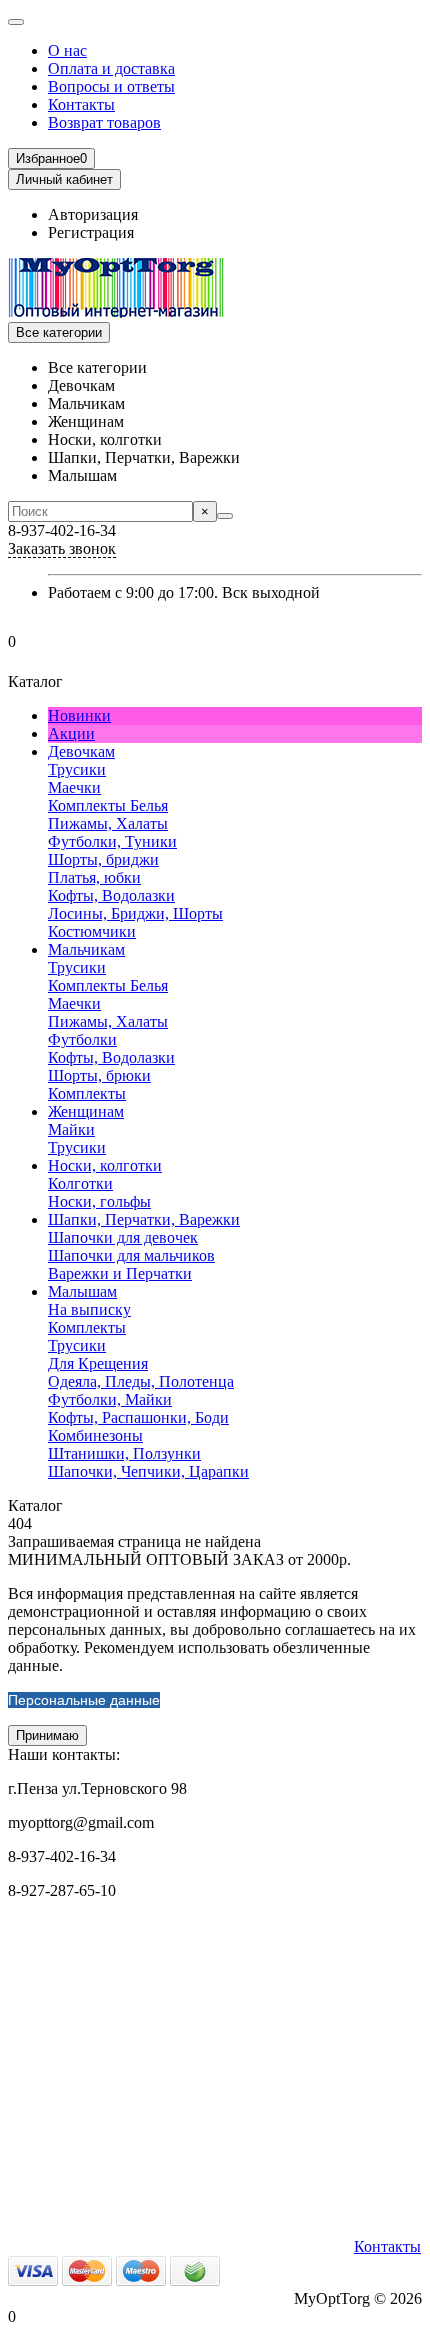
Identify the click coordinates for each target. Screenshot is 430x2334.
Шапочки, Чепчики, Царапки (148, 1471)
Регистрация (91, 232)
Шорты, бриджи (103, 859)
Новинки (79, 715)
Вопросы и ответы (111, 86)
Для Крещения (98, 1363)
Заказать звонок (62, 548)
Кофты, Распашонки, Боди (138, 1417)
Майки (71, 1129)
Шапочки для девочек (123, 1237)
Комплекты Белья (108, 805)
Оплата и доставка (111, 68)
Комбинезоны (95, 1435)
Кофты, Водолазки (111, 895)
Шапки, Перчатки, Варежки (144, 1219)
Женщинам (86, 1111)
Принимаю (47, 1735)
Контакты (81, 104)
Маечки (74, 787)
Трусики (77, 769)
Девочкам (81, 751)
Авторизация (93, 214)
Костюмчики (92, 931)
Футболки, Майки (110, 1399)
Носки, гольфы (99, 1201)
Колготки (80, 1183)
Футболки (82, 1039)
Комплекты (87, 1093)
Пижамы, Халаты (108, 823)
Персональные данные (84, 1700)
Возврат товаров (104, 122)
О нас (67, 50)
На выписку (89, 1309)
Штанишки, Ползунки (124, 1453)
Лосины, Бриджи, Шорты (135, 913)
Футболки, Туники (112, 841)
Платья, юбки (94, 877)
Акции (71, 733)
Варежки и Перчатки (120, 1273)
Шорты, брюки (99, 1075)
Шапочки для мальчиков (131, 1255)
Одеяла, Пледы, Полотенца (141, 1381)
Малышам (82, 1291)
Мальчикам (86, 949)
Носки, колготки (105, 1165)
